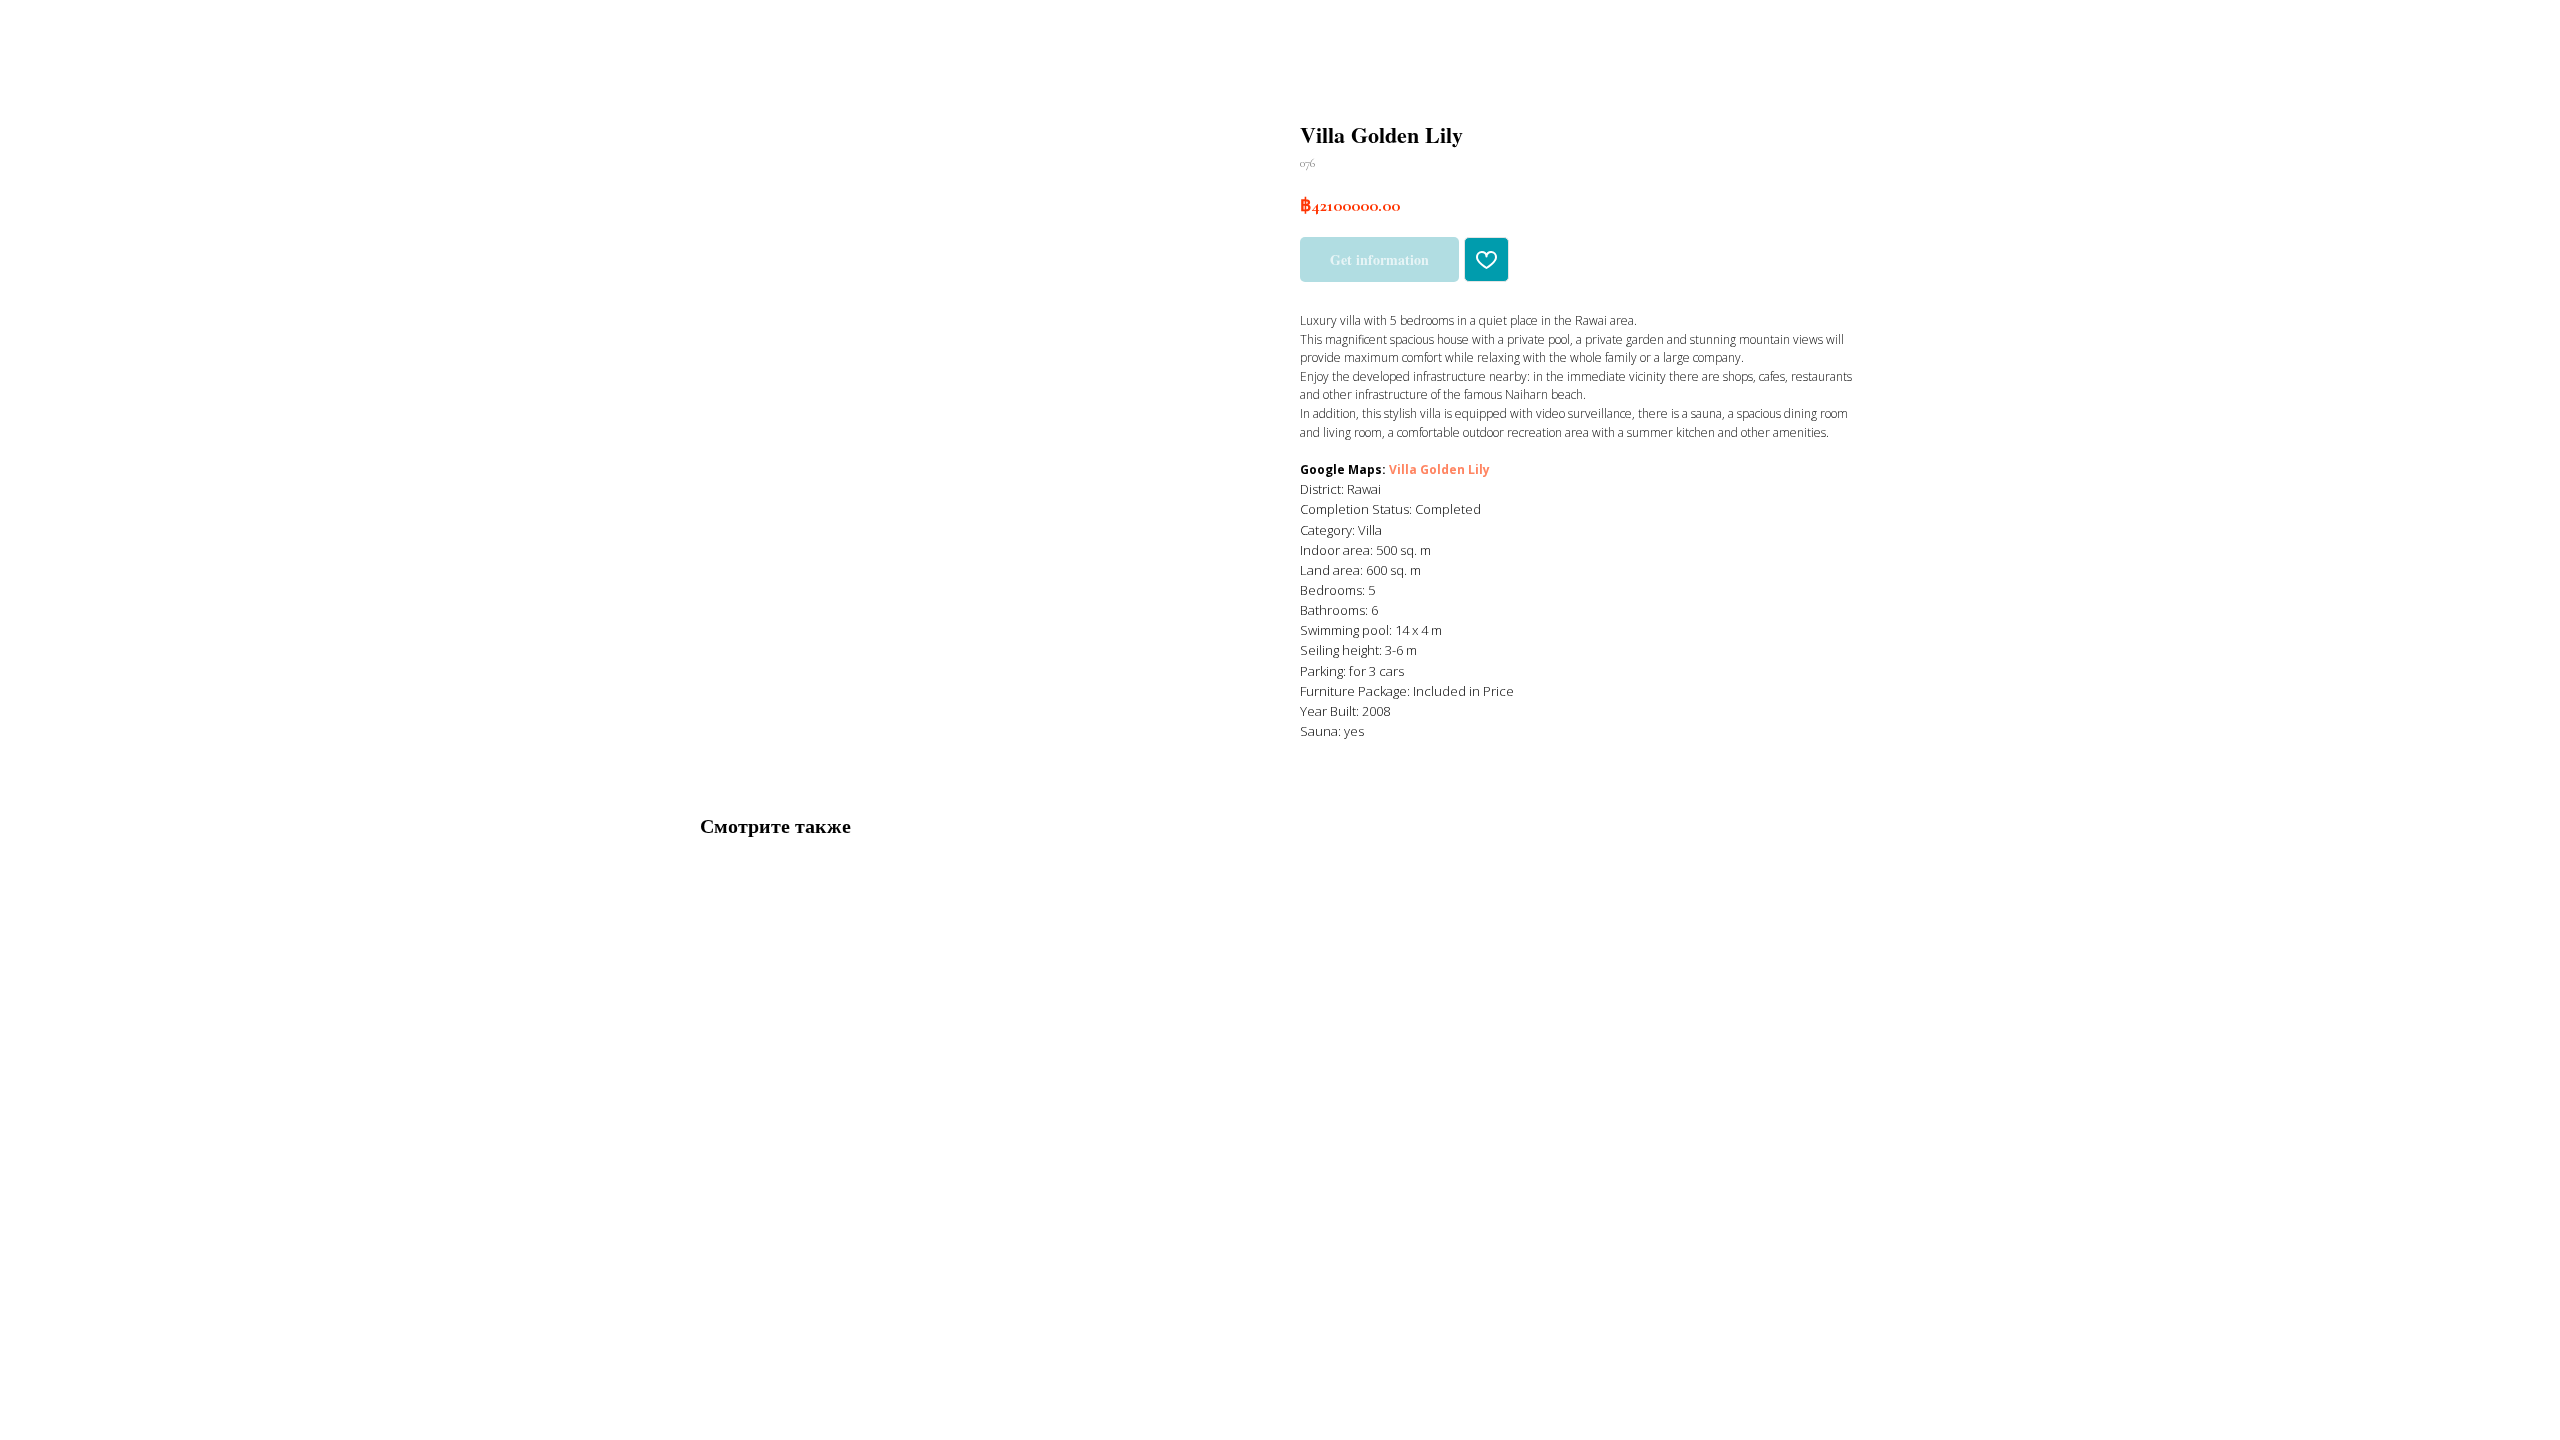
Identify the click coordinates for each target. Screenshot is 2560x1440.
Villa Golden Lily (1439, 469)
